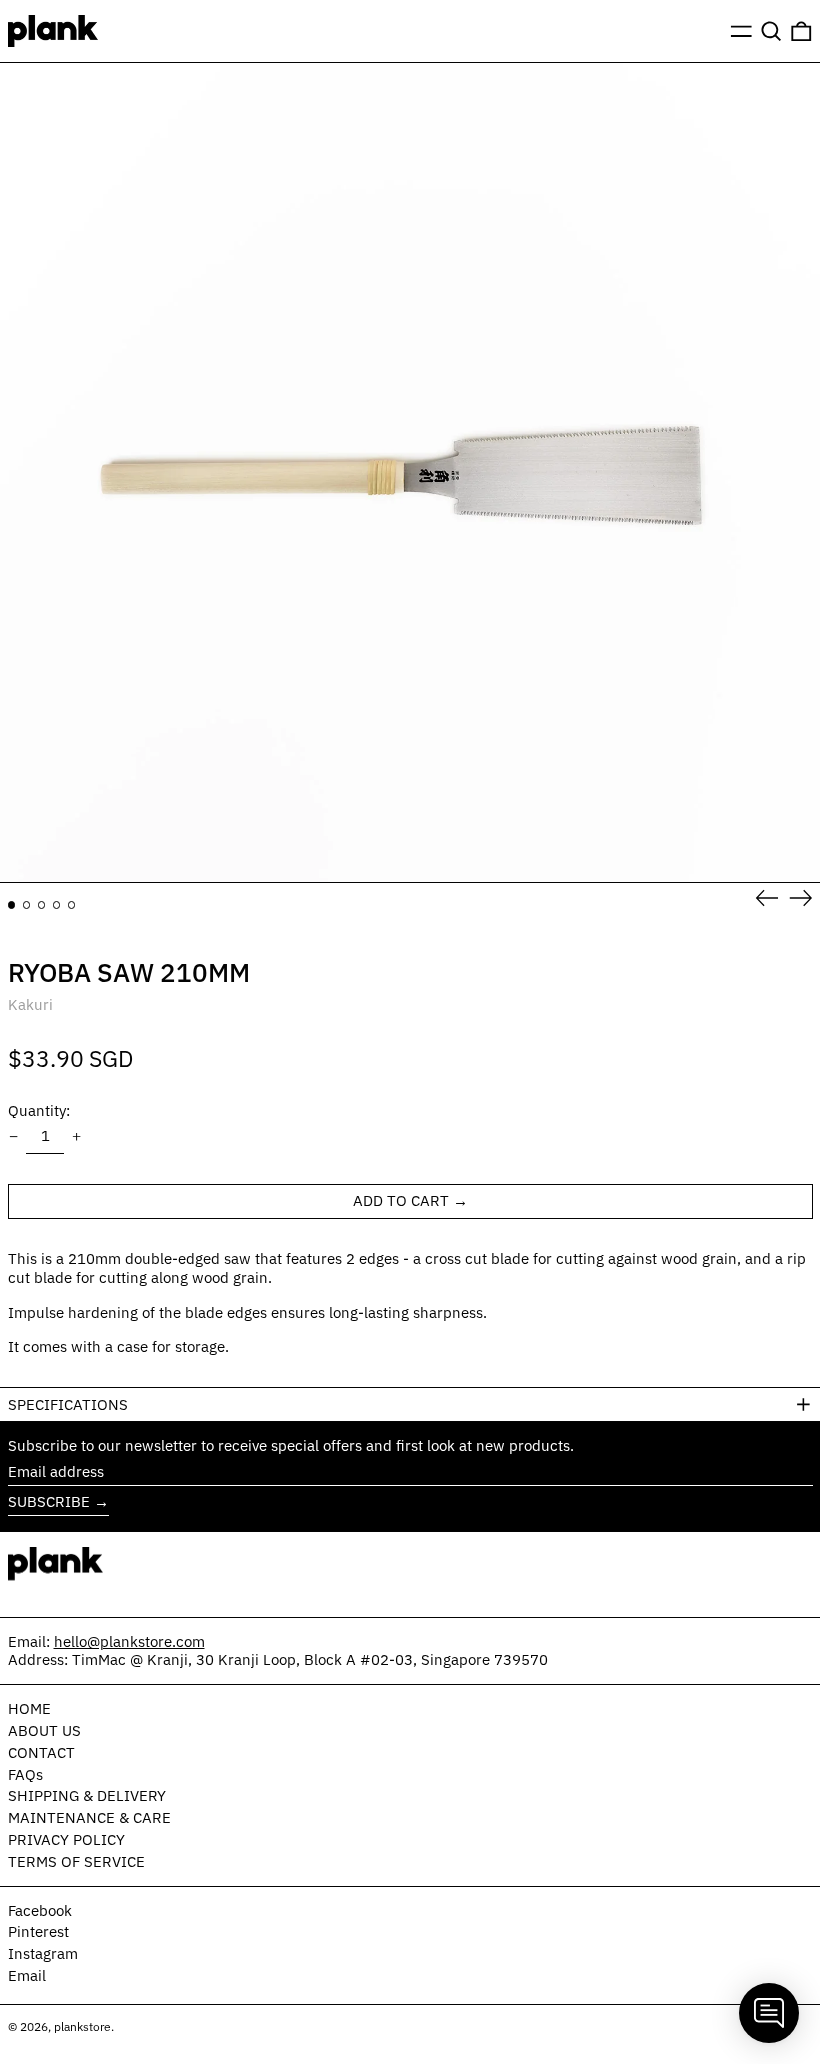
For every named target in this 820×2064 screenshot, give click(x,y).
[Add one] (77, 1137)
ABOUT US (44, 1730)
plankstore (82, 2026)
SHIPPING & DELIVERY (87, 1795)
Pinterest (38, 1932)
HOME (29, 1708)
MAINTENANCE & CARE (89, 1817)
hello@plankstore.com (129, 1641)
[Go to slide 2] (27, 905)
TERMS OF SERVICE (76, 1861)
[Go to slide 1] (12, 905)
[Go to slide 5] (72, 905)
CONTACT (41, 1752)
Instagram (43, 1954)
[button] (771, 31)
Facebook (40, 1911)
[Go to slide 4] (57, 905)
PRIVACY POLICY (66, 1839)
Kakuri (30, 1004)
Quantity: (39, 1110)
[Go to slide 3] (42, 905)
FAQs (25, 1774)
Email (27, 1976)
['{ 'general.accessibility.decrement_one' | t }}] (13, 1137)
